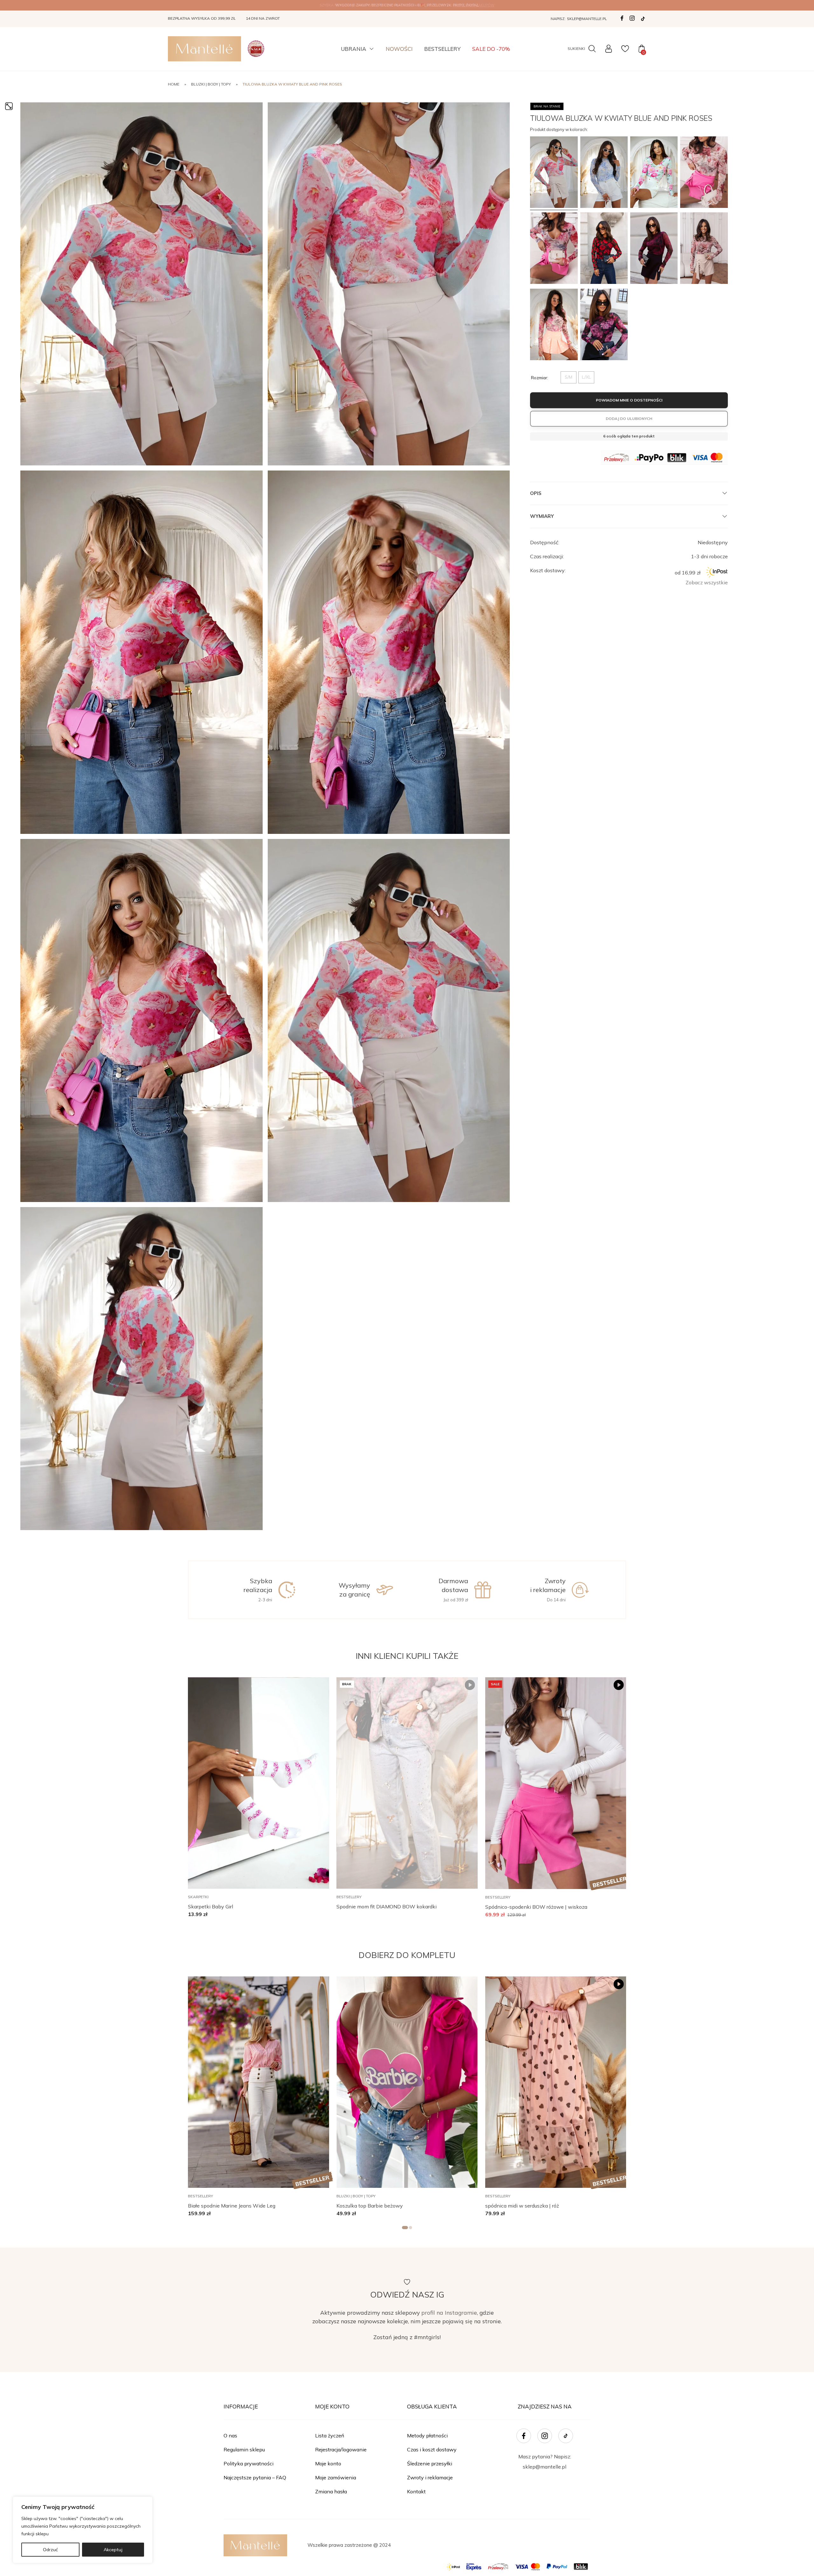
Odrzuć (50, 2550)
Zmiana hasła (331, 2491)
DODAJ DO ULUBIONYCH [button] (629, 418)
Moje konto (328, 2463)
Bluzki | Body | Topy (211, 84)
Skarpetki (198, 1897)
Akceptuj (113, 2550)
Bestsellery (442, 49)
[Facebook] (622, 18)
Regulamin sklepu (244, 2449)
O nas (230, 2435)
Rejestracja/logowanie (341, 2449)
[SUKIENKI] (591, 49)
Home (174, 84)
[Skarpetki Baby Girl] (259, 1783)
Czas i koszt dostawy (432, 2449)
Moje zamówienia (336, 2477)
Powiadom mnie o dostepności (629, 400)
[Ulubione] (625, 49)
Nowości (399, 49)
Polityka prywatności (248, 2463)
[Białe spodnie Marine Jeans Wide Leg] (259, 2082)
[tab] (405, 2228)
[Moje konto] (609, 49)
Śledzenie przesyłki (430, 2463)
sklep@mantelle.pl (587, 19)
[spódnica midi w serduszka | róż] (556, 2082)
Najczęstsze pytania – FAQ (255, 2477)
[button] (315, 1685)
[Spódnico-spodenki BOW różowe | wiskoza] (556, 1783)
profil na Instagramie (449, 2312)
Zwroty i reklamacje (430, 2477)
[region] (83, 2530)
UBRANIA (354, 49)
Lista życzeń (330, 2435)
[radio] (569, 377)
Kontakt (416, 2491)
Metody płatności (427, 2435)
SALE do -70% (491, 49)
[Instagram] (632, 18)
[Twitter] (643, 19)
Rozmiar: (540, 377)
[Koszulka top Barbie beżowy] (407, 2082)
